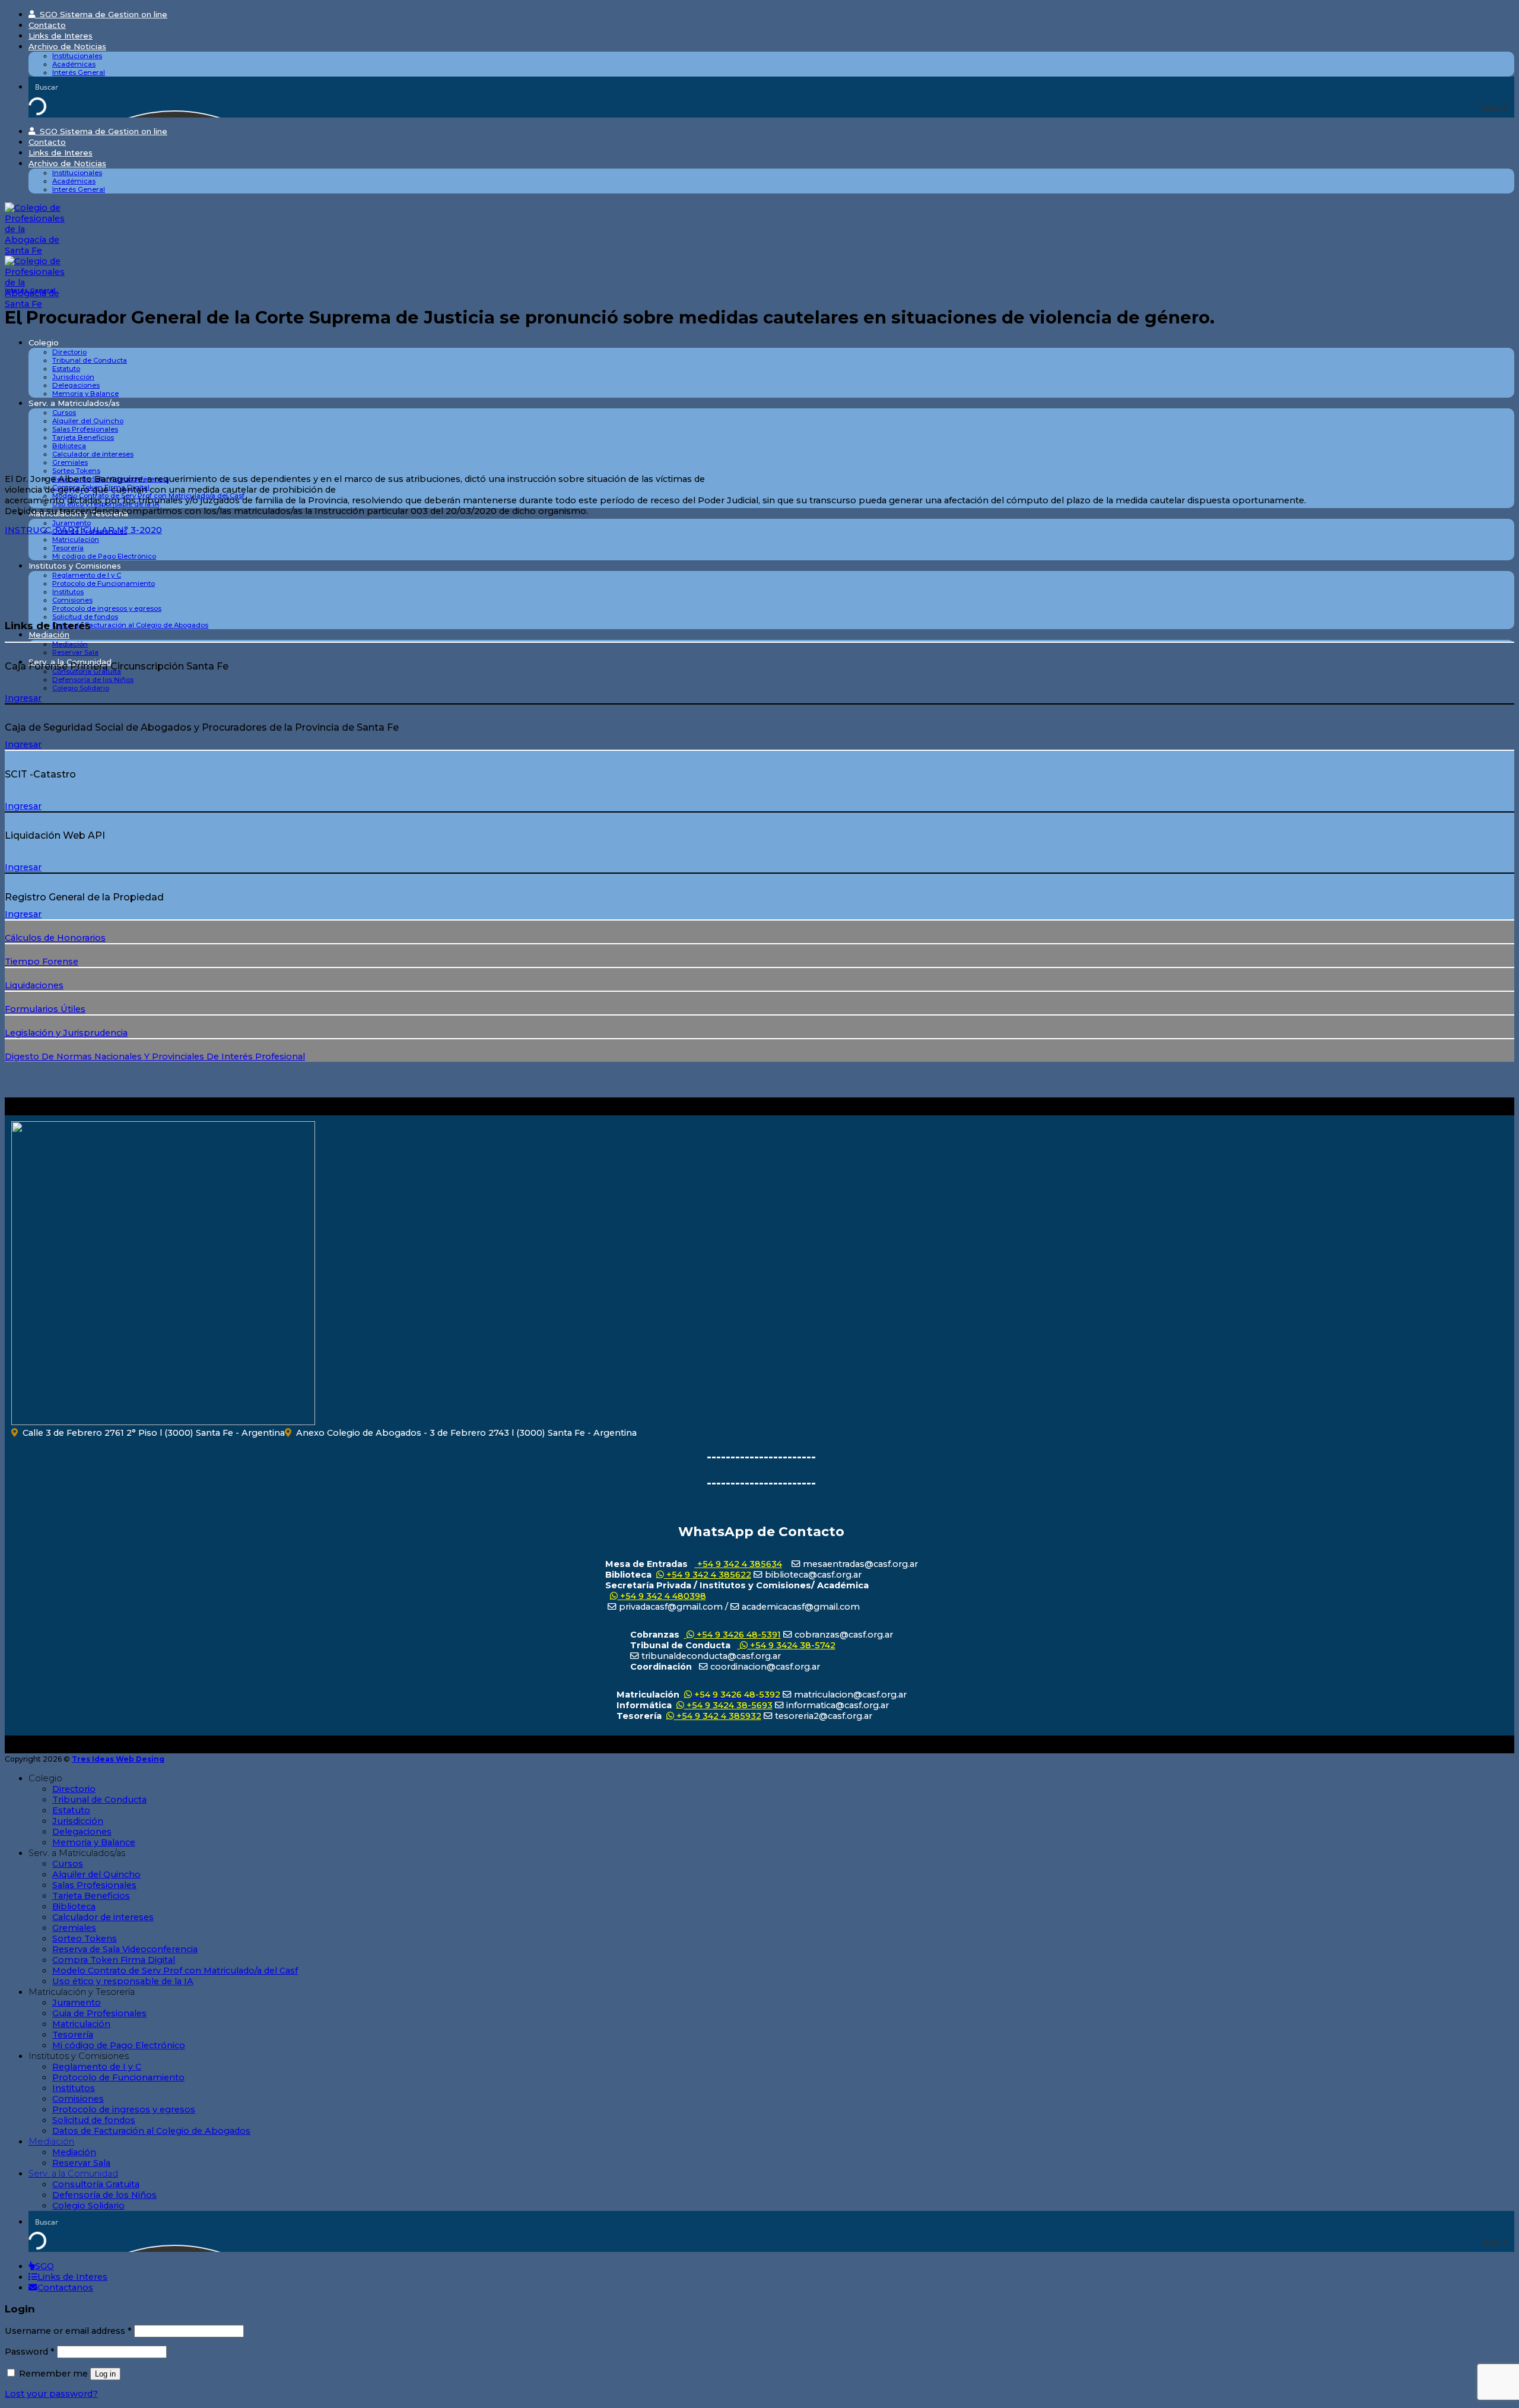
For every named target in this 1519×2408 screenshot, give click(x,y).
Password (30, 2352)
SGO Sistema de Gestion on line (101, 14)
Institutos (68, 592)
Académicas (74, 64)
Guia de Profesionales (99, 2013)
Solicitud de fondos (85, 617)
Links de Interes (61, 36)
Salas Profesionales (85, 429)
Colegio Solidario (81, 688)
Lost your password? (51, 2394)
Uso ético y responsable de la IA (123, 1981)
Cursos (64, 413)
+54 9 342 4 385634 (738, 1564)
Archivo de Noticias (67, 46)
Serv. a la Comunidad (73, 2174)
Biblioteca (69, 446)
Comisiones (72, 600)
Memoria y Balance (85, 394)
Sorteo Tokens (76, 471)
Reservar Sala (75, 652)
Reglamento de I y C (87, 575)
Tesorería (68, 548)
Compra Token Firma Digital (114, 1960)
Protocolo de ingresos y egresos (107, 608)
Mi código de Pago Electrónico (104, 556)
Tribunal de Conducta (90, 360)
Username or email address (68, 2331)
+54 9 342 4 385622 (708, 1575)
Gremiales (70, 462)
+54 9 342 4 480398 (662, 1596)
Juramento (71, 523)
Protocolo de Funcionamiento (104, 583)
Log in (105, 2374)
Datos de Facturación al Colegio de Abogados (130, 625)
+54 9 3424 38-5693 (728, 1705)
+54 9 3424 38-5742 (792, 1645)
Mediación (49, 634)
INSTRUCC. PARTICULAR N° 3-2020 (83, 530)
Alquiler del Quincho (88, 421)
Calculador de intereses (93, 454)
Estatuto (66, 369)
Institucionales (77, 56)
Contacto (47, 25)
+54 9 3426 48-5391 (738, 1635)
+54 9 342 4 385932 (718, 1716)
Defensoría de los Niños (93, 680)
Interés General (79, 72)
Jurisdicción (73, 377)
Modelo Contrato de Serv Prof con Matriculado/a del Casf (175, 1971)
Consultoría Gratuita (96, 2184)
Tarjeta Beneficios (83, 437)
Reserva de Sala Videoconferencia (125, 1949)
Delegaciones (76, 385)
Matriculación (76, 540)
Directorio (69, 352)
